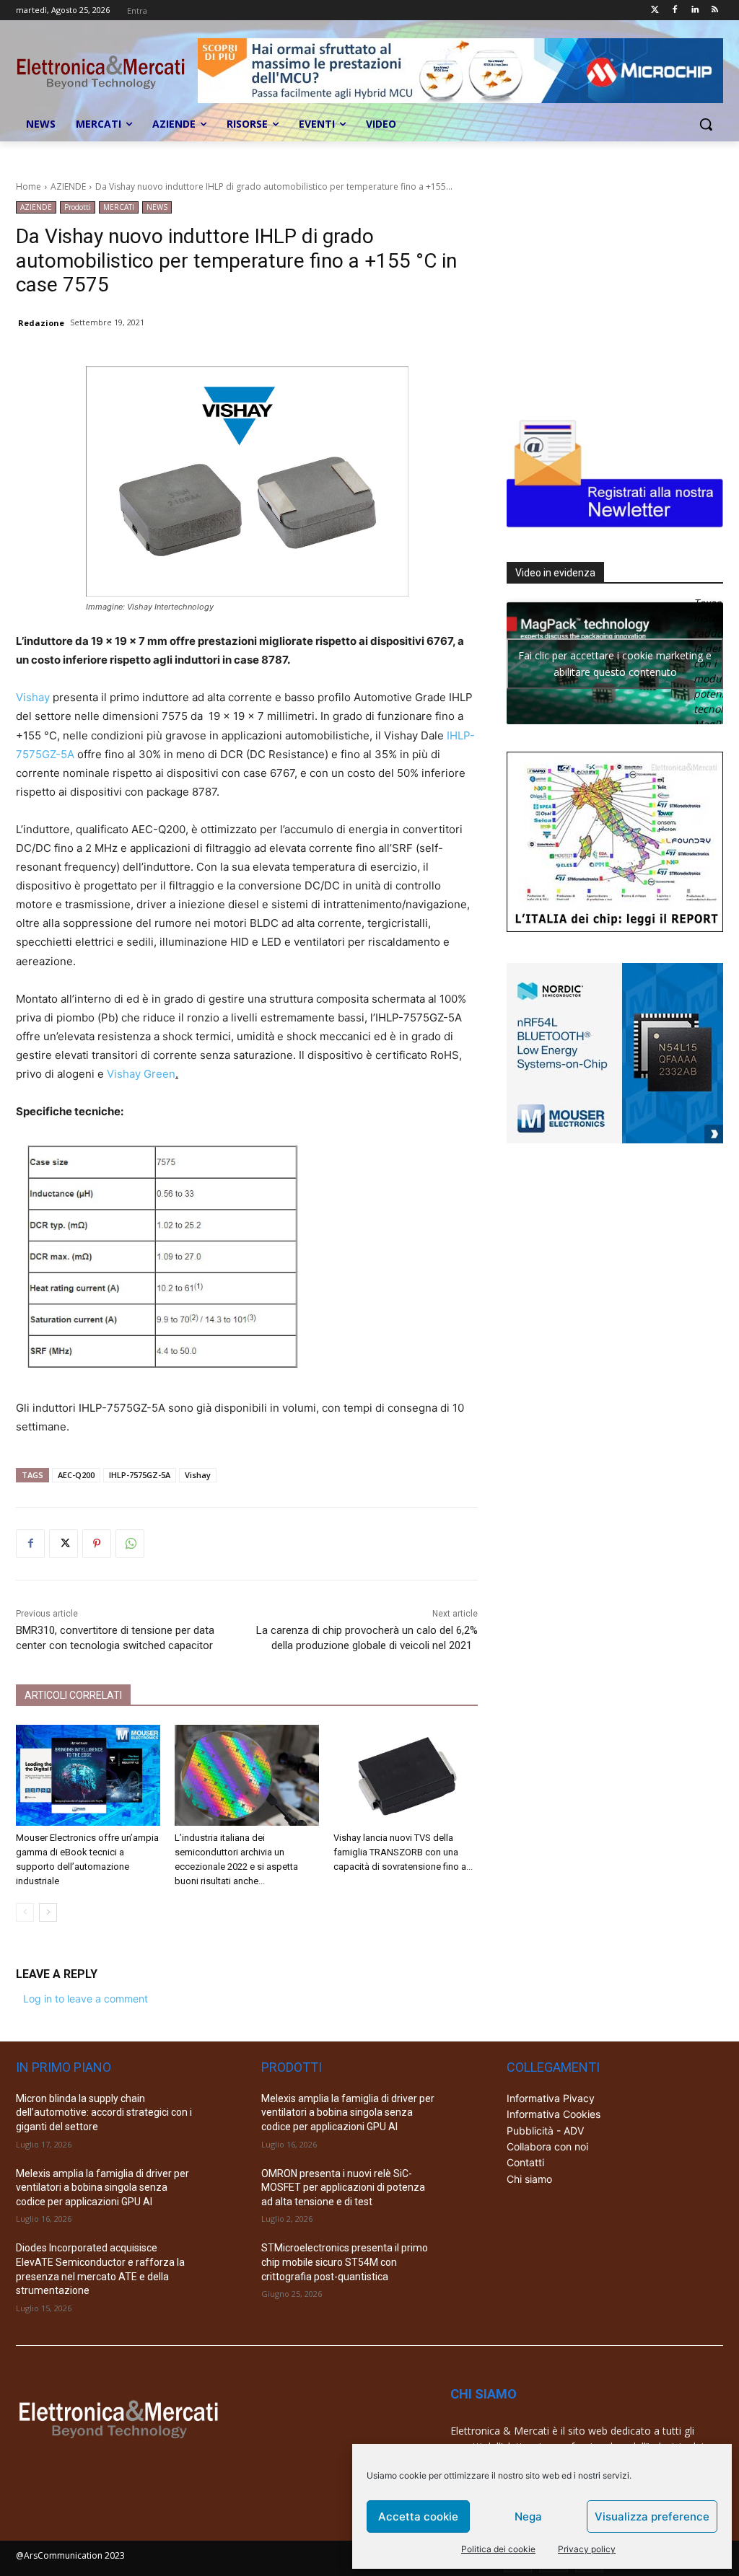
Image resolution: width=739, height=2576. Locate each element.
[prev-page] (25, 1912)
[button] (706, 124)
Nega (528, 2516)
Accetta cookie (418, 2516)
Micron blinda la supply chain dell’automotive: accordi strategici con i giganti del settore (104, 2113)
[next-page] (48, 1912)
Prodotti (78, 207)
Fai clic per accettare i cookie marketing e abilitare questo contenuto (615, 664)
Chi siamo (529, 2179)
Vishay (33, 697)
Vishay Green (141, 1074)
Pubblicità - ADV (545, 2131)
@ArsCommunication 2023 (70, 2555)
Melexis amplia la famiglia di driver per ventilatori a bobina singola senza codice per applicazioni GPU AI (102, 2188)
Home (29, 186)
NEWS (157, 207)
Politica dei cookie (498, 2549)
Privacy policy (587, 2549)
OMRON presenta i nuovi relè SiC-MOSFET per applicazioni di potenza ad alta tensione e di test (343, 2188)
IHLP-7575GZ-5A (140, 1475)
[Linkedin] (695, 10)
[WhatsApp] (130, 1544)
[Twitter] (655, 10)
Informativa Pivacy (551, 2098)
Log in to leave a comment (86, 1999)
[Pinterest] (97, 1544)
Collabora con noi (547, 2146)
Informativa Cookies (554, 2114)
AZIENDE (68, 186)
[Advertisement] (615, 291)
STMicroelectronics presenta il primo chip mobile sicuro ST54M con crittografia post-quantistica (345, 2262)
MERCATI (119, 207)
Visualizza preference (652, 2516)
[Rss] (715, 10)
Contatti (525, 2162)
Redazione (41, 323)
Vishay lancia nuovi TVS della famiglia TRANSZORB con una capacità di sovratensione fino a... (403, 1852)
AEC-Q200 (76, 1475)
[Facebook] (675, 10)
